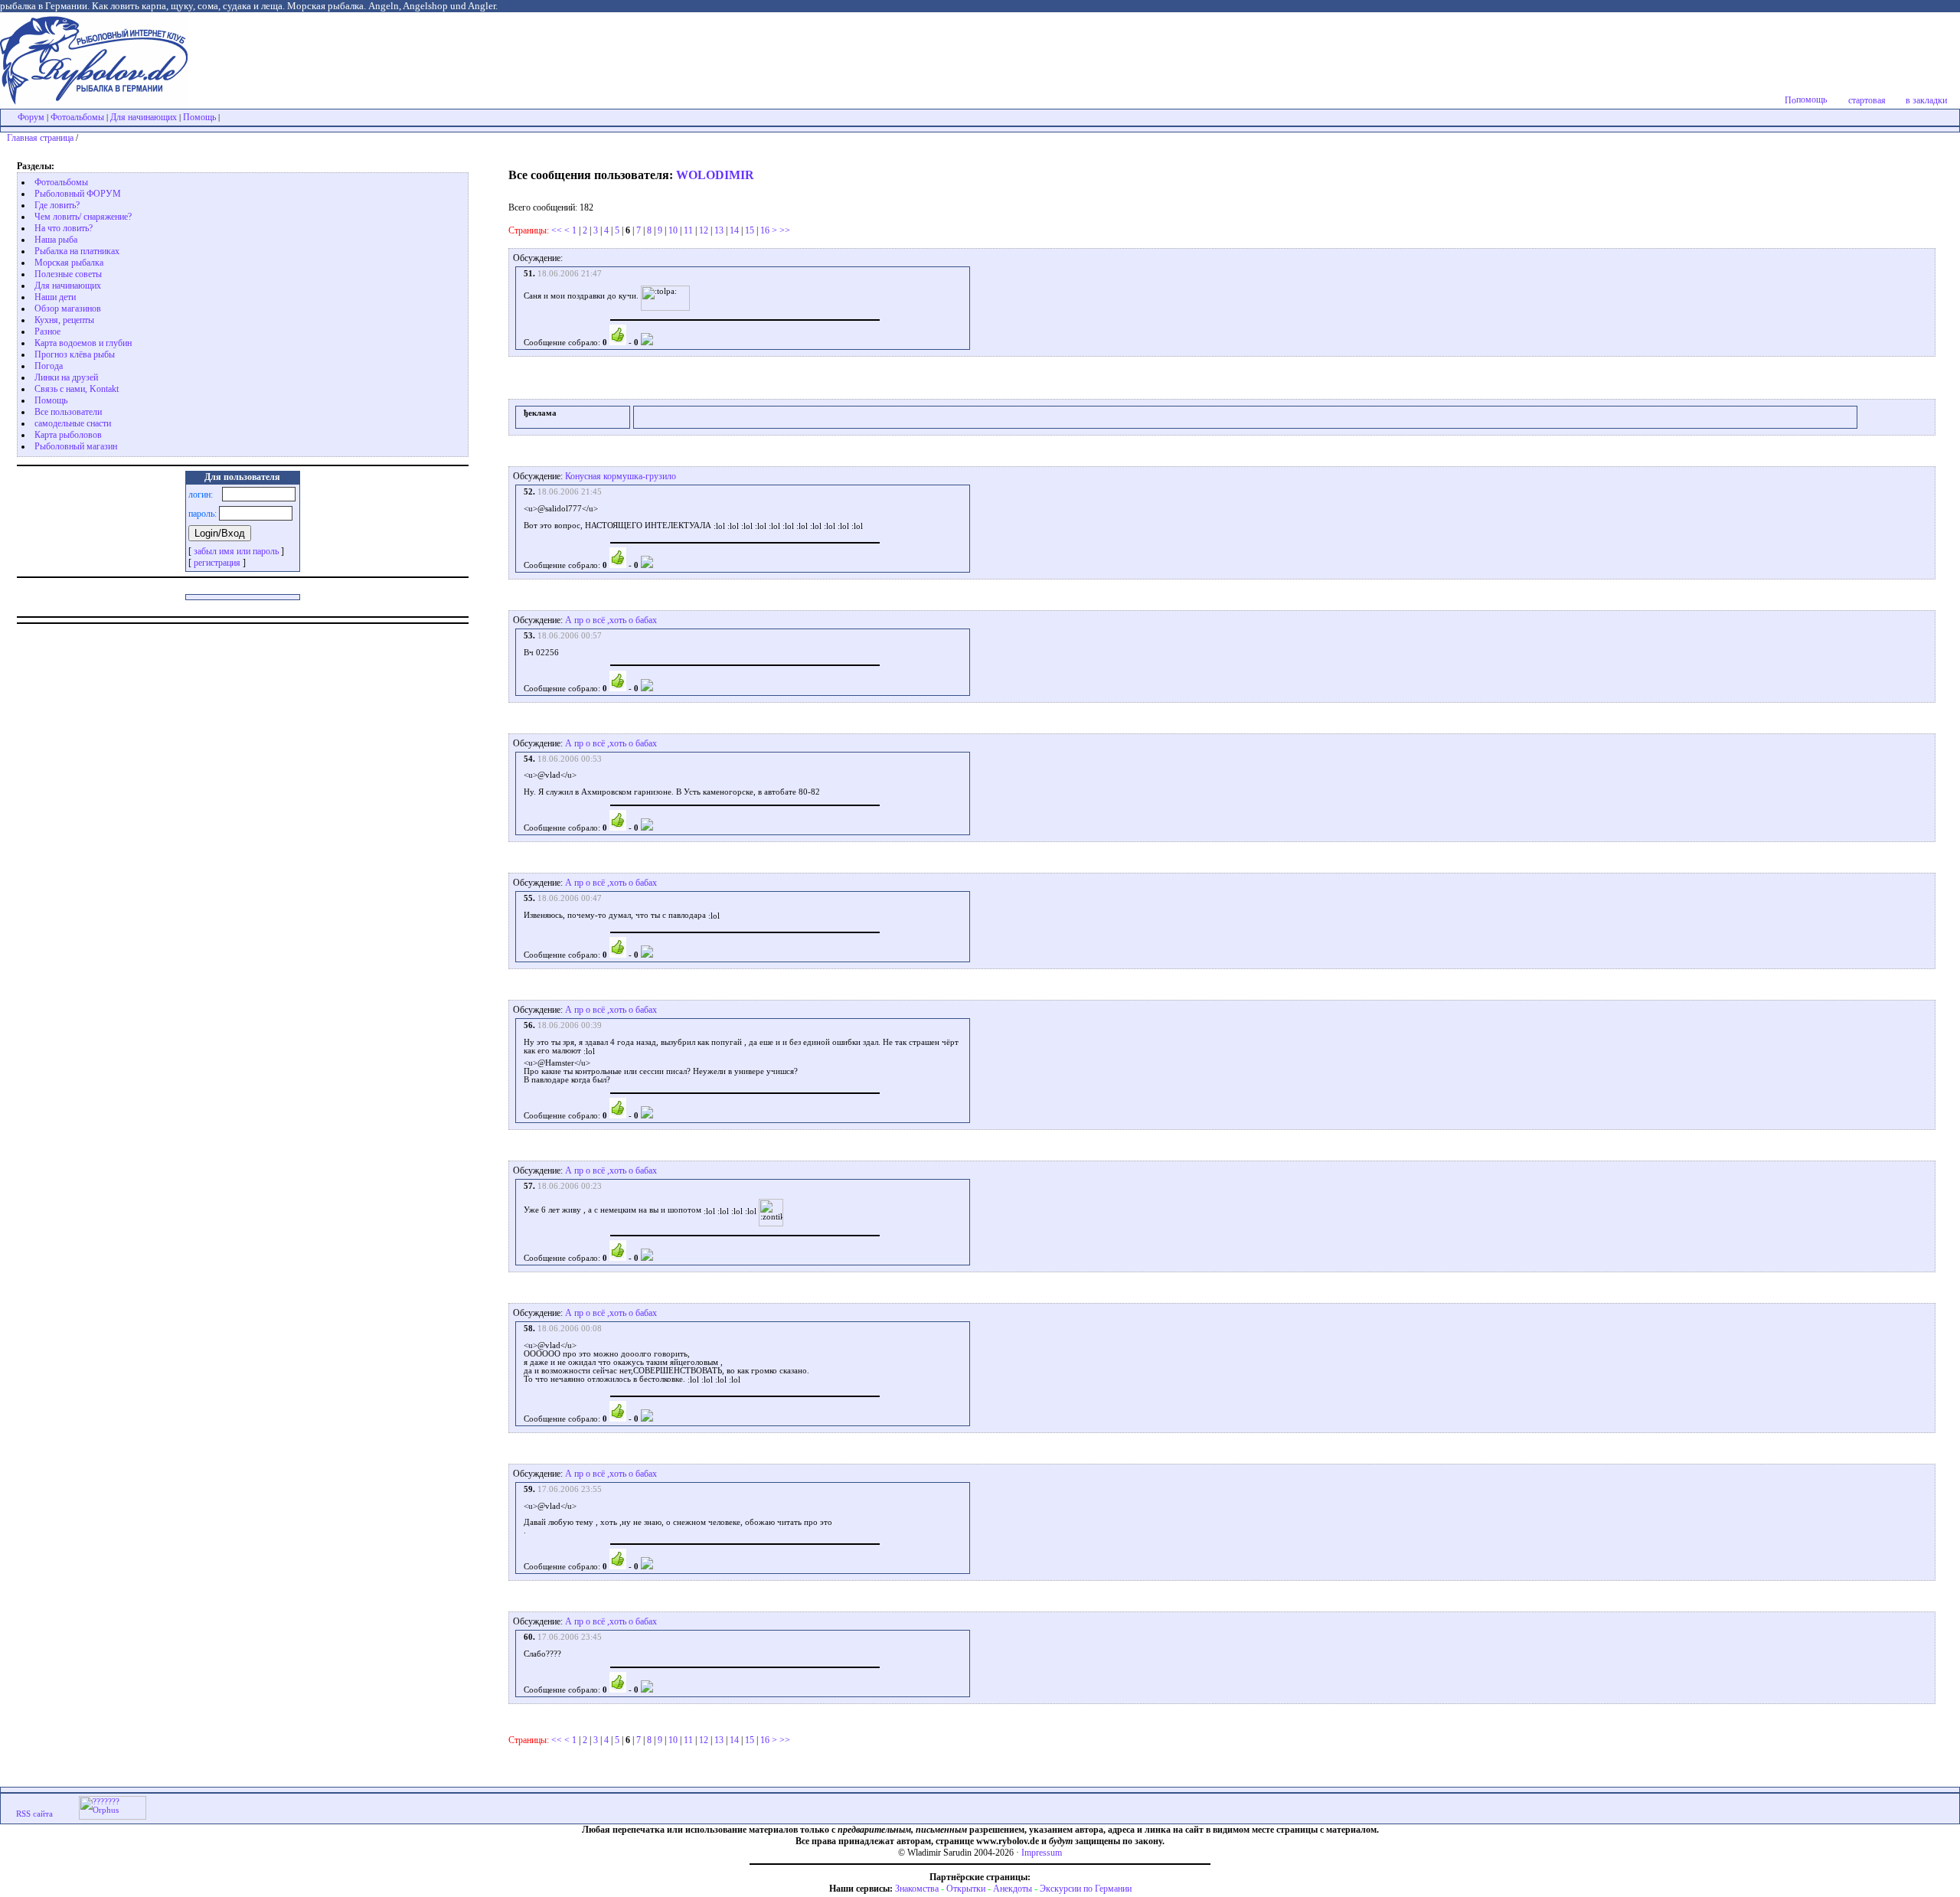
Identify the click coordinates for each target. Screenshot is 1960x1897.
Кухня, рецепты (64, 320)
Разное (47, 331)
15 (750, 230)
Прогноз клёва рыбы (75, 354)
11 (688, 230)
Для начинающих (144, 117)
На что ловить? (64, 228)
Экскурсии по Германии (1086, 1889)
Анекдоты (1013, 1889)
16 (765, 230)
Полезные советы (68, 274)
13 (719, 230)
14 (734, 230)
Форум (31, 117)
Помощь (199, 117)
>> (785, 230)
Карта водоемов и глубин (83, 343)
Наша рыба (56, 240)
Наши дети (55, 297)
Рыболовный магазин (76, 446)
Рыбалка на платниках (77, 251)
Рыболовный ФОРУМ (78, 194)
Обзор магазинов (68, 309)
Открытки (966, 1889)
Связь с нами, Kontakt (77, 389)
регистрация (217, 563)
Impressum (1042, 1853)
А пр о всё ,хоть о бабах (611, 620)
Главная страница (40, 138)
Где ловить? (57, 205)
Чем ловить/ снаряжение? (83, 217)
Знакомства (917, 1889)
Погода (49, 366)
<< (557, 230)
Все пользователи (68, 412)
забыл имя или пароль (236, 551)
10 (673, 230)
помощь (1811, 100)
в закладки (1926, 100)
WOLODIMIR (715, 175)
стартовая (1867, 100)
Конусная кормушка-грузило (621, 476)
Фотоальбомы (77, 117)
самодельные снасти (73, 423)
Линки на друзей (66, 377)
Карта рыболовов (68, 435)
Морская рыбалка (69, 263)
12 (704, 230)
